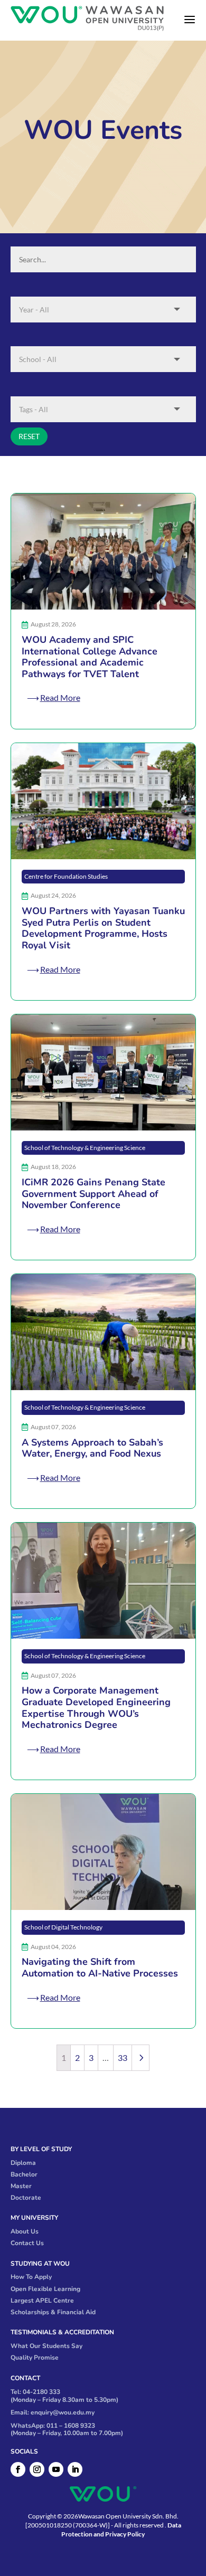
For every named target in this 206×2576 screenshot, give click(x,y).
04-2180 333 (41, 2392)
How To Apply (31, 2277)
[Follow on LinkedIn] (75, 2469)
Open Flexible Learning (45, 2289)
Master (21, 2186)
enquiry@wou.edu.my (63, 2412)
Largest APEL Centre (42, 2301)
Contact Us (27, 2243)
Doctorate (26, 2198)
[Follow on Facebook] (18, 2469)
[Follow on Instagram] (37, 2469)
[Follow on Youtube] (56, 2469)
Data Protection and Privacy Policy (121, 2530)
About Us (25, 2231)
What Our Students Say (46, 2346)
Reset (29, 436)
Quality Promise (35, 2358)
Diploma (23, 2163)
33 (123, 2057)
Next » (141, 2057)
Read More (60, 697)
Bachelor (24, 2174)
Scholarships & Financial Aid (53, 2312)
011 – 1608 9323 (71, 2426)
